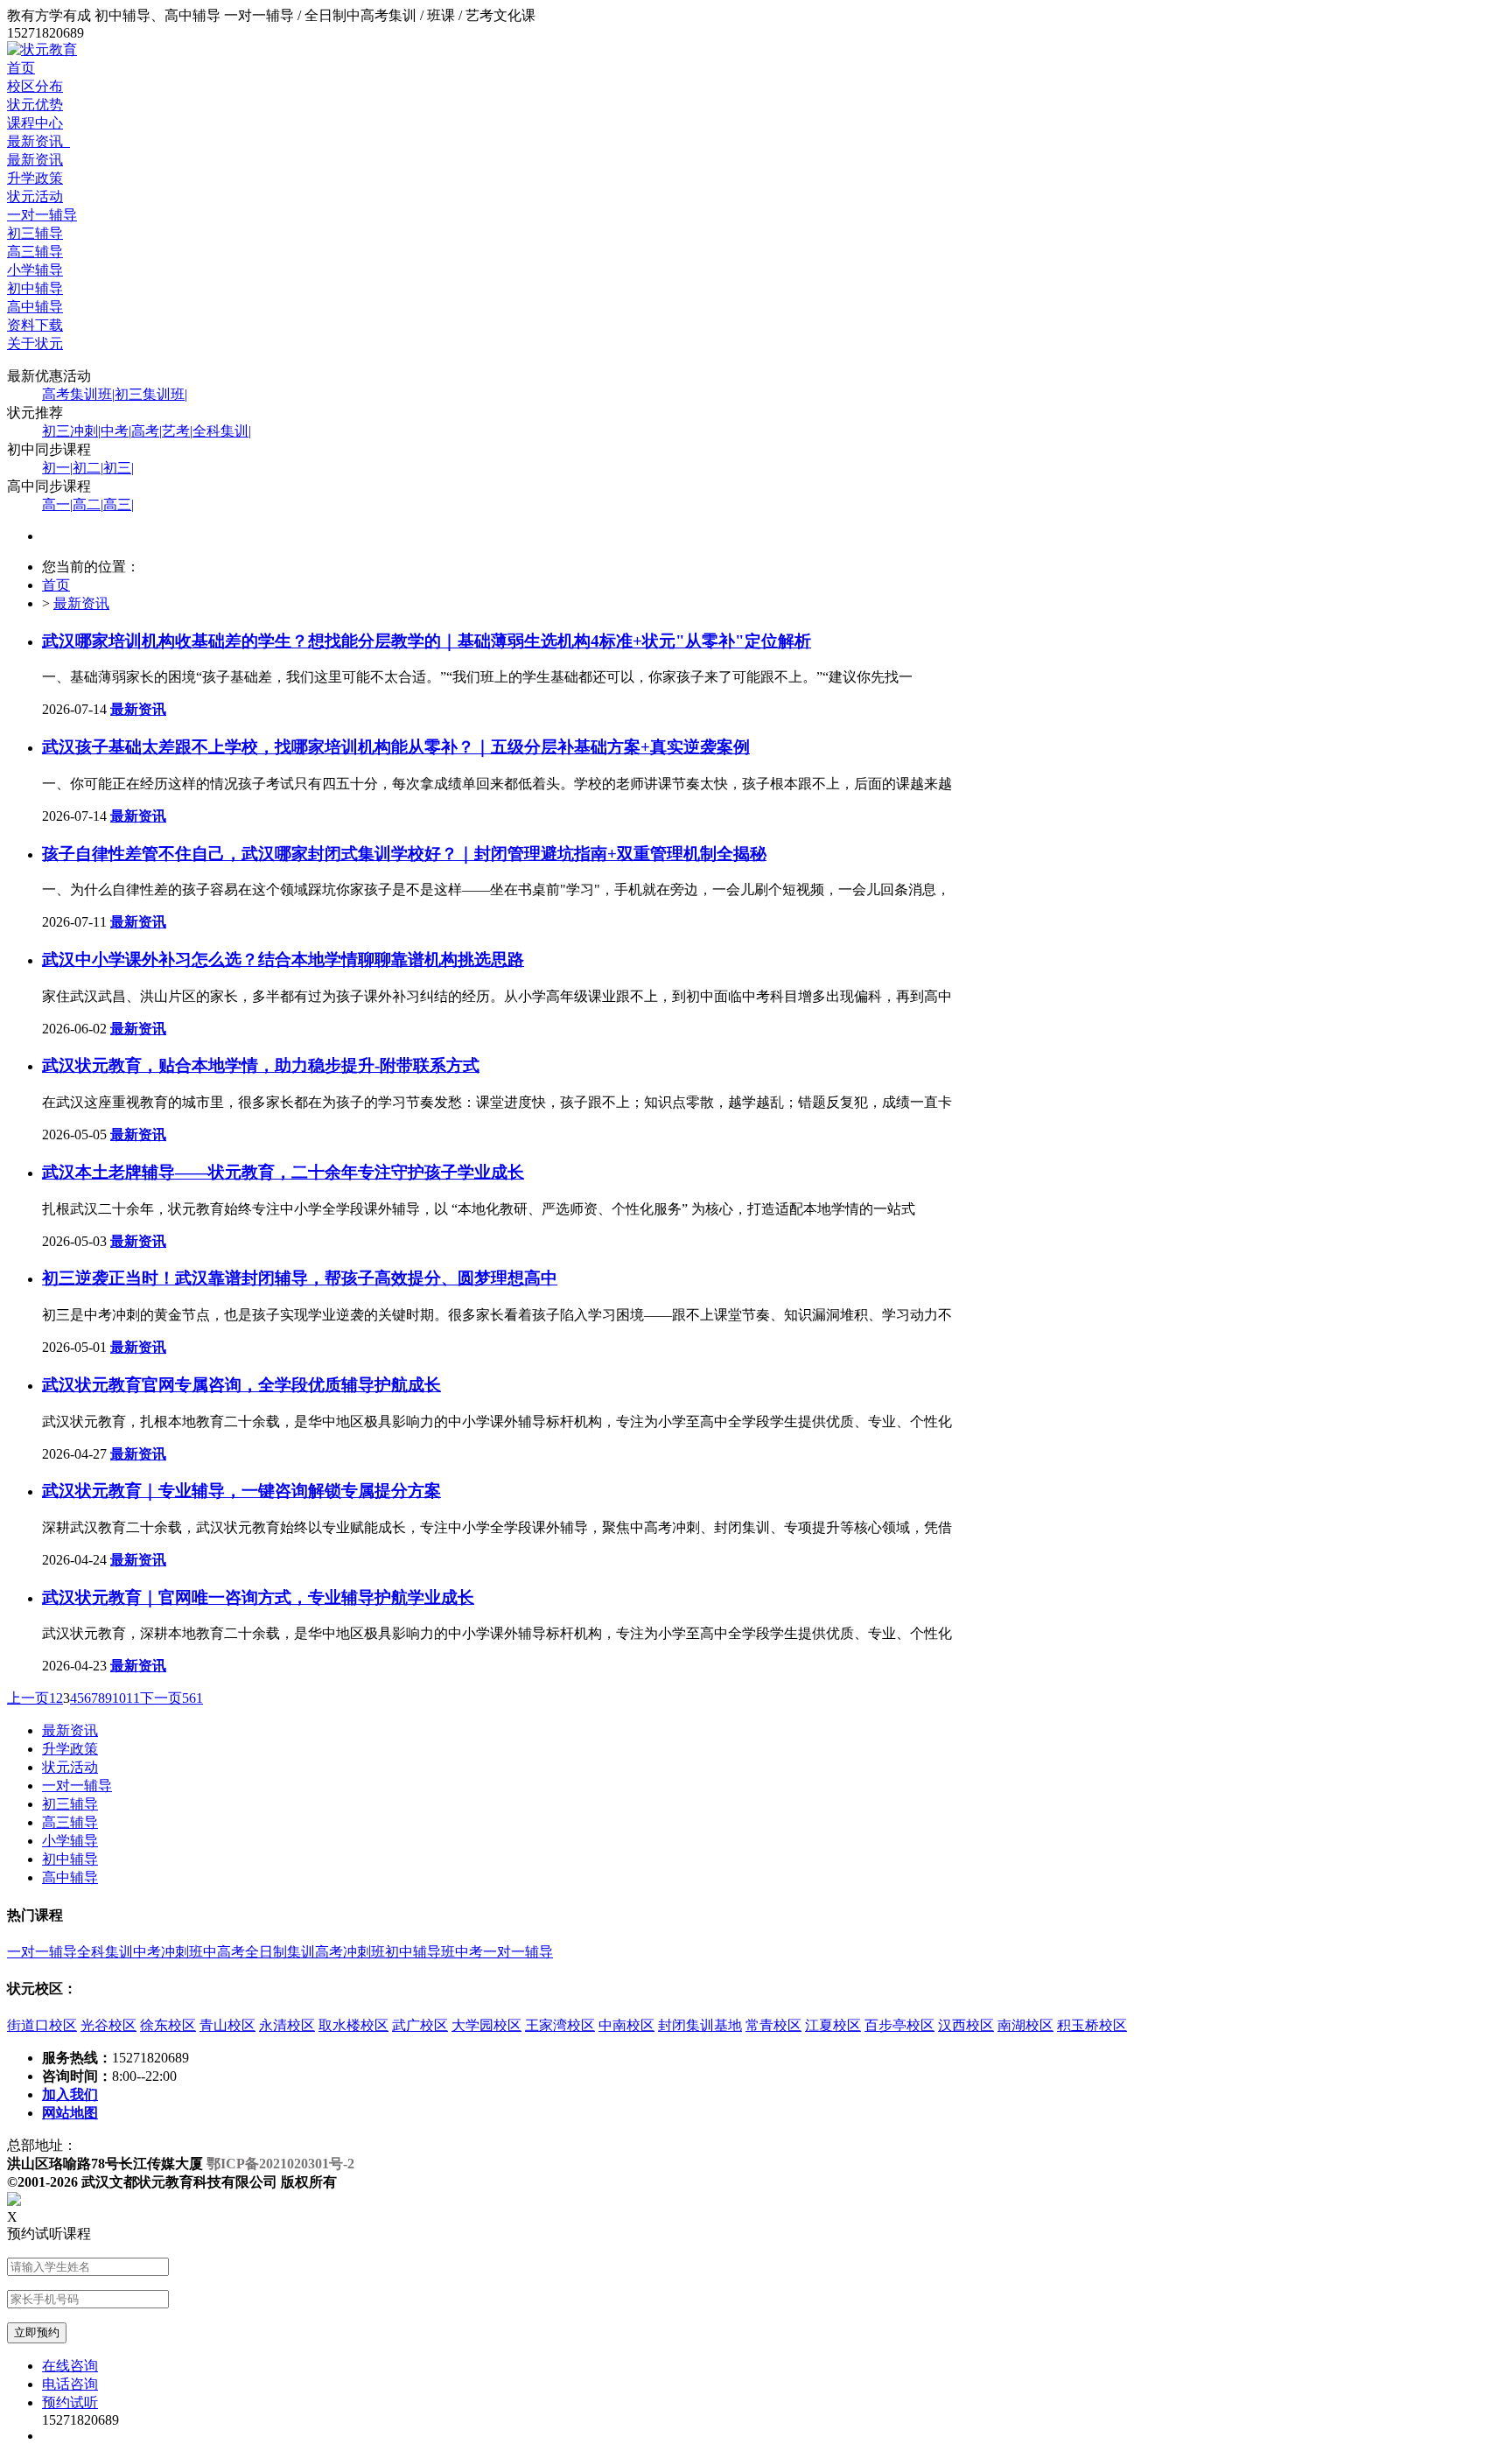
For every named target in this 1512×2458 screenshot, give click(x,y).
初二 (88, 468)
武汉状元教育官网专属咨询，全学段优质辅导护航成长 (241, 1385)
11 (133, 1698)
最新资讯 (38, 141)
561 (192, 1698)
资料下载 (35, 325)
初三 (119, 468)
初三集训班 (151, 394)
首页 (21, 68)
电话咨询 (70, 2384)
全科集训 (222, 431)
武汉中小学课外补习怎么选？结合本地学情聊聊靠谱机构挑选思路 (283, 959)
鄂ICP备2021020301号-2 (280, 2164)
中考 (116, 431)
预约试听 (70, 2402)
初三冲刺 (71, 431)
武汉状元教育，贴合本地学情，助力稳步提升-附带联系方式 (261, 1065)
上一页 (28, 1698)
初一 (57, 468)
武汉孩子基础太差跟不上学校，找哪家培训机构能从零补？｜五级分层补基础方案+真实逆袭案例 (396, 747)
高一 (57, 504)
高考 (147, 431)
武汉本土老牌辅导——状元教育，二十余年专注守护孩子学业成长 (283, 1172)
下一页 (161, 1698)
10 (119, 1698)
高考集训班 (78, 394)
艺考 (177, 431)
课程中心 (35, 123)
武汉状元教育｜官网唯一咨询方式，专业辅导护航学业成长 (258, 1597)
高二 (88, 504)
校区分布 (35, 86)
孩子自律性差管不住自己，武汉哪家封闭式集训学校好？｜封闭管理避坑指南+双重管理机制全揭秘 (404, 854)
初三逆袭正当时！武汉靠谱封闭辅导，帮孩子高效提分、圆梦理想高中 (300, 1278)
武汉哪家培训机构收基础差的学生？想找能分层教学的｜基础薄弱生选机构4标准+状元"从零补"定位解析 (427, 641)
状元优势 (35, 105)
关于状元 (35, 343)
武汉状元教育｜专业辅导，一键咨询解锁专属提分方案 (241, 1491)
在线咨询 (70, 2366)
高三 (119, 504)
